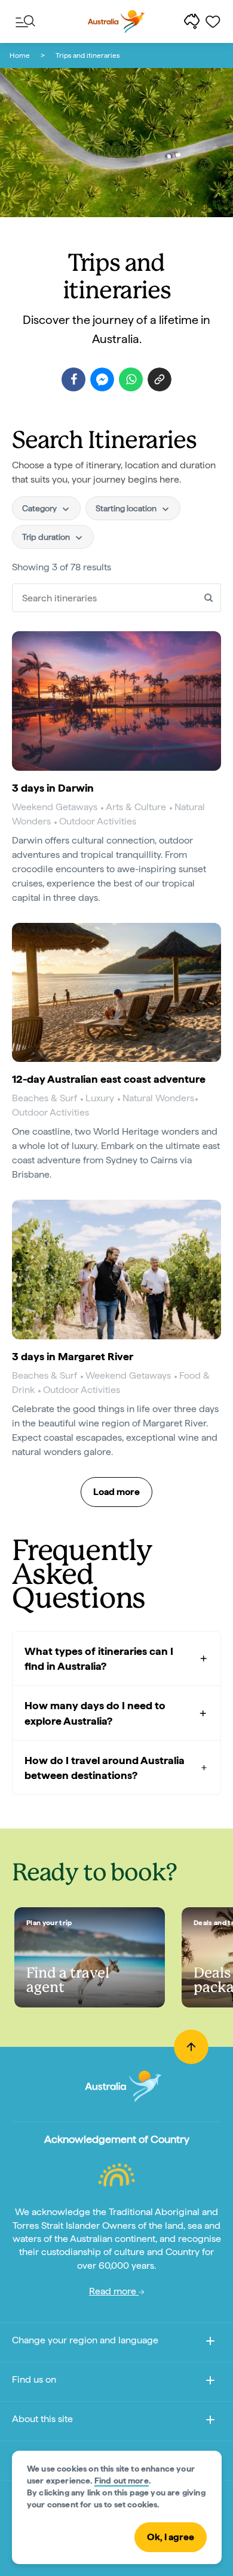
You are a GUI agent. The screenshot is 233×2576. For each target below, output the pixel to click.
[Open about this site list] (210, 2422)
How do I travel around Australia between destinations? (105, 1768)
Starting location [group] (127, 508)
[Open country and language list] (210, 2343)
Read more (114, 2291)
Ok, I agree (171, 2537)
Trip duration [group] (47, 537)
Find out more (122, 2481)
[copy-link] (160, 379)
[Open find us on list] (210, 2382)
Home (20, 55)
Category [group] (40, 508)
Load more (116, 1492)
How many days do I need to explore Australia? (95, 1713)
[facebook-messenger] (102, 379)
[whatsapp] (131, 379)
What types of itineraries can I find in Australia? (99, 1658)
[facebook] (73, 379)
